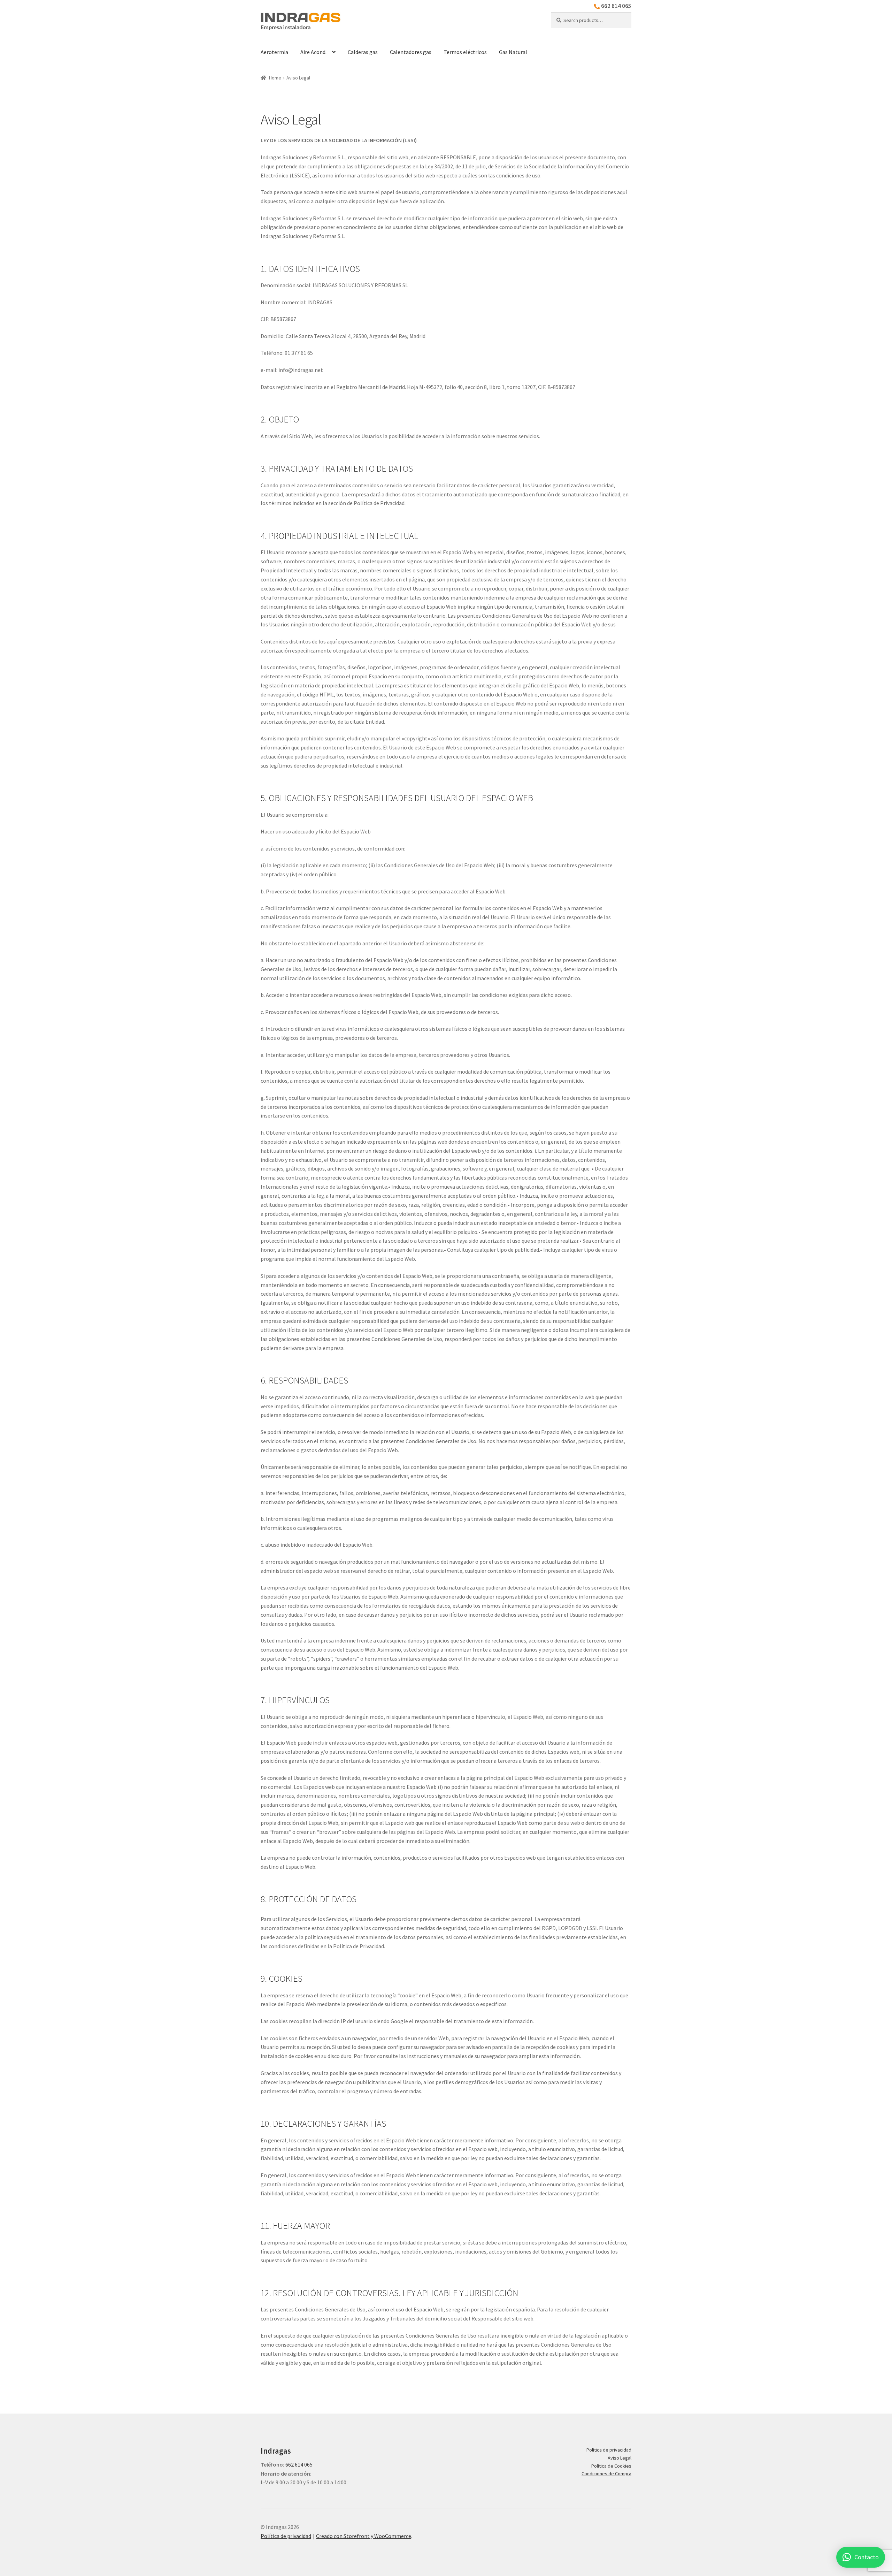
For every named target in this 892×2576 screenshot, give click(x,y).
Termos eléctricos (465, 52)
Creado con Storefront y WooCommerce (364, 2536)
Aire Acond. (313, 52)
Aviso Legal (620, 2458)
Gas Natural (513, 52)
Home (275, 78)
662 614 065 (616, 6)
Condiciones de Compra (606, 2474)
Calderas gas (363, 52)
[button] (861, 2557)
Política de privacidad (609, 2450)
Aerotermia (274, 52)
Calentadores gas (411, 52)
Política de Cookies (611, 2466)
